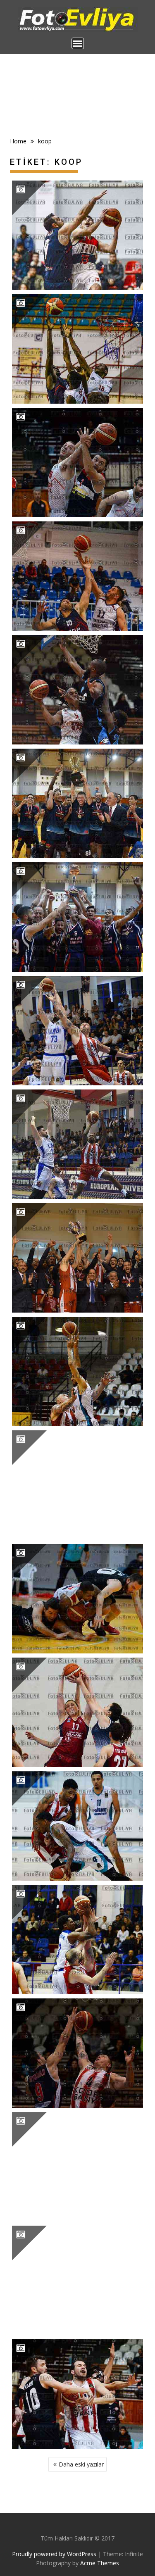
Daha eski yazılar (81, 2464)
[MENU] (78, 43)
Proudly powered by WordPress (54, 2554)
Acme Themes (100, 2563)
